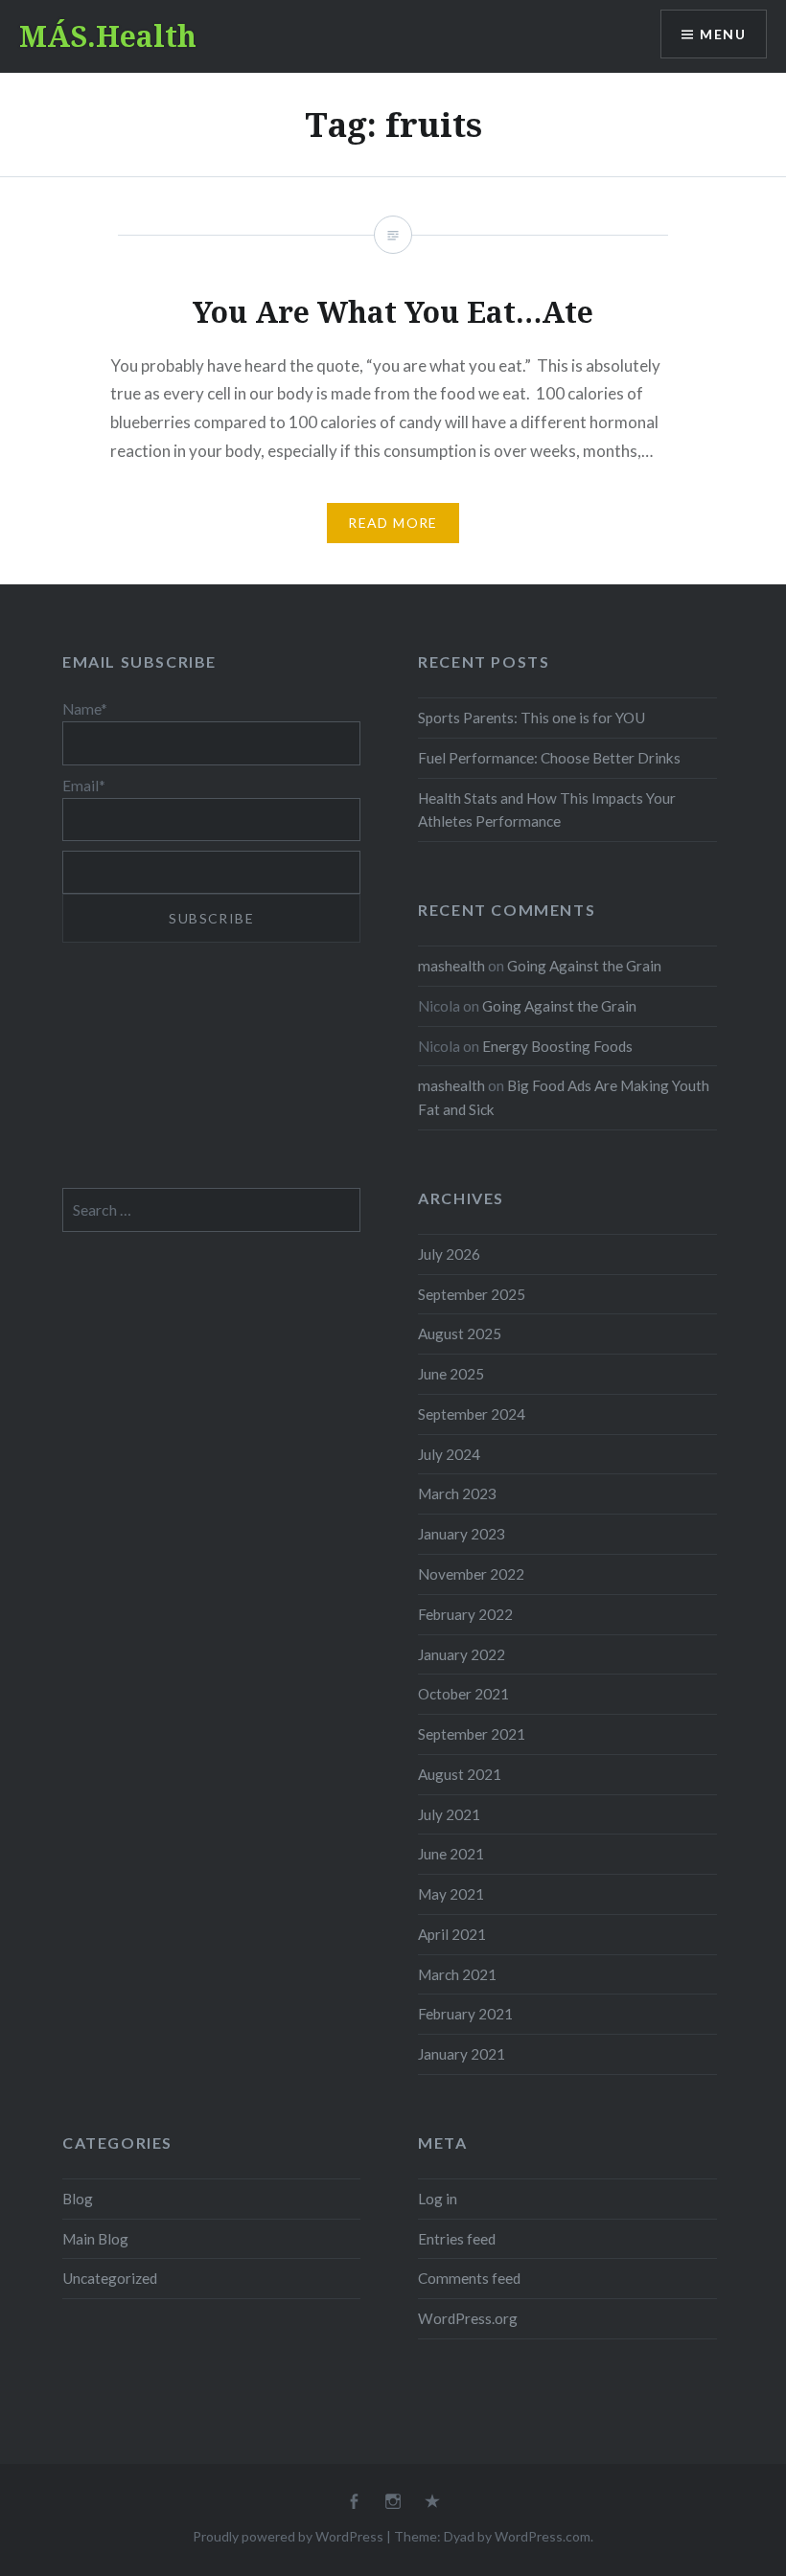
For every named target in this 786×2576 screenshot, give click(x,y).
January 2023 (462, 1534)
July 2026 (449, 1254)
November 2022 (471, 1574)
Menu (723, 34)
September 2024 (472, 1414)
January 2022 (462, 1654)
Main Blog (95, 2239)
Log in (438, 2199)
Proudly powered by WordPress (288, 2536)
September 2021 (472, 1734)
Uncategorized (110, 2278)
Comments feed (469, 2278)
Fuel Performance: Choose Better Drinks (549, 758)
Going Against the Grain (584, 966)
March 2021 (457, 1974)
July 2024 (449, 1454)
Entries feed (457, 2239)
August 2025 (460, 1334)
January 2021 (462, 2054)
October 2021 (463, 1694)
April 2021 (452, 1934)
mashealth (451, 966)
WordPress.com (543, 2536)
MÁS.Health (108, 36)
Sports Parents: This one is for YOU (532, 718)
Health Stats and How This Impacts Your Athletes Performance (547, 810)
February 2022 (465, 1614)
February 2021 (465, 2014)
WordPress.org (468, 2318)
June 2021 (451, 1854)
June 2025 (451, 1374)
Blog (78, 2199)
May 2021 (451, 1894)
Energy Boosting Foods (557, 1046)
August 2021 (460, 1774)
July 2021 (449, 1814)
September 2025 (472, 1294)
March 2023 (457, 1493)
